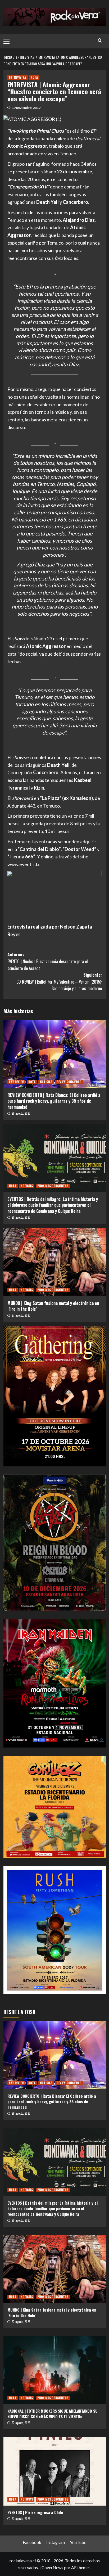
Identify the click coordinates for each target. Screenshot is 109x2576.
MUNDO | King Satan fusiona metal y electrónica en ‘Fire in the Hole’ (53, 1306)
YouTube (78, 2542)
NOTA (34, 77)
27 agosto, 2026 (21, 1315)
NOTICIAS (46, 1082)
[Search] (100, 40)
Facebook (32, 2542)
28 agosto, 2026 (21, 1217)
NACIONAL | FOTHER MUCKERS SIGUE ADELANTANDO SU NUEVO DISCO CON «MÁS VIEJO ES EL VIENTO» (53, 2414)
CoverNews (52, 2567)
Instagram (56, 2542)
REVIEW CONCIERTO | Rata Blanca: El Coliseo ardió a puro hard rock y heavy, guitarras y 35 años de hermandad (54, 1101)
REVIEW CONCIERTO (69, 1082)
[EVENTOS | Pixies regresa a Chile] (55, 2471)
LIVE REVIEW (16, 1082)
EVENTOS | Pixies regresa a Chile (35, 2512)
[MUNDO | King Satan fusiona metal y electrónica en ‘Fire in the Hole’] (55, 1262)
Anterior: (48, 961)
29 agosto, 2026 (21, 1113)
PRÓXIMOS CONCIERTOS (53, 1186)
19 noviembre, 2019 (26, 108)
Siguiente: (59, 982)
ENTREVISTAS (18, 77)
